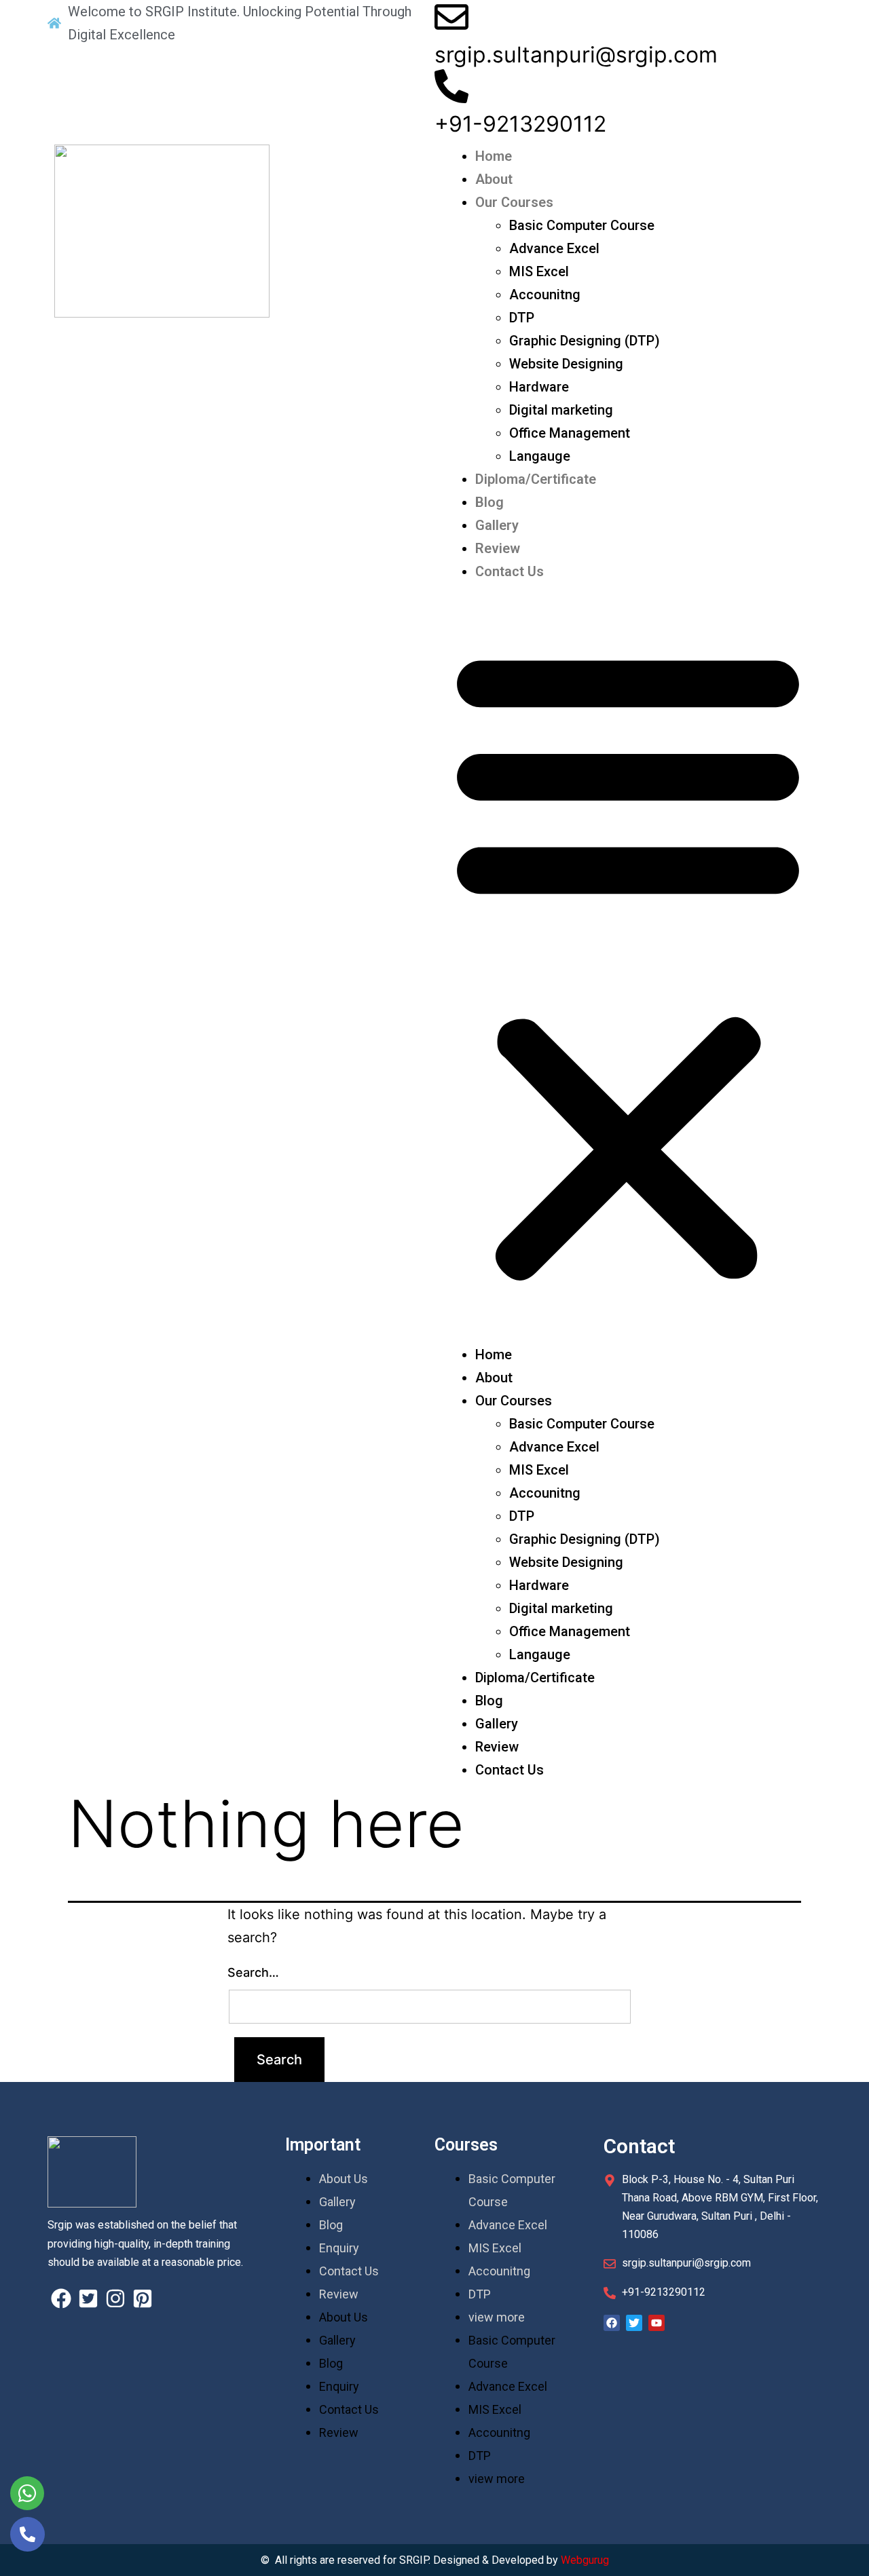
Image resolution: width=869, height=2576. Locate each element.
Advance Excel (554, 248)
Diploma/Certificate (536, 479)
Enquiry (339, 2248)
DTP (522, 318)
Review (498, 548)
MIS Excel (539, 271)
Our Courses (514, 202)
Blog (489, 502)
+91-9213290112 (520, 124)
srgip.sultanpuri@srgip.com (576, 55)
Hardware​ (539, 387)
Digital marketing (561, 410)
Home (494, 156)
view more (497, 2317)
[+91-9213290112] (451, 86)
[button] (628, 963)
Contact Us (510, 571)
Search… (253, 1972)
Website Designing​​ (566, 364)
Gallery (497, 525)
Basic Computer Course (582, 225)
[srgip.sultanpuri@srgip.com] (451, 17)
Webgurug (585, 2560)
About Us (344, 2179)
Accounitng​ (545, 295)
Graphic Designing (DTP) (585, 341)
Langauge (540, 456)
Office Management (570, 433)
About (494, 179)
